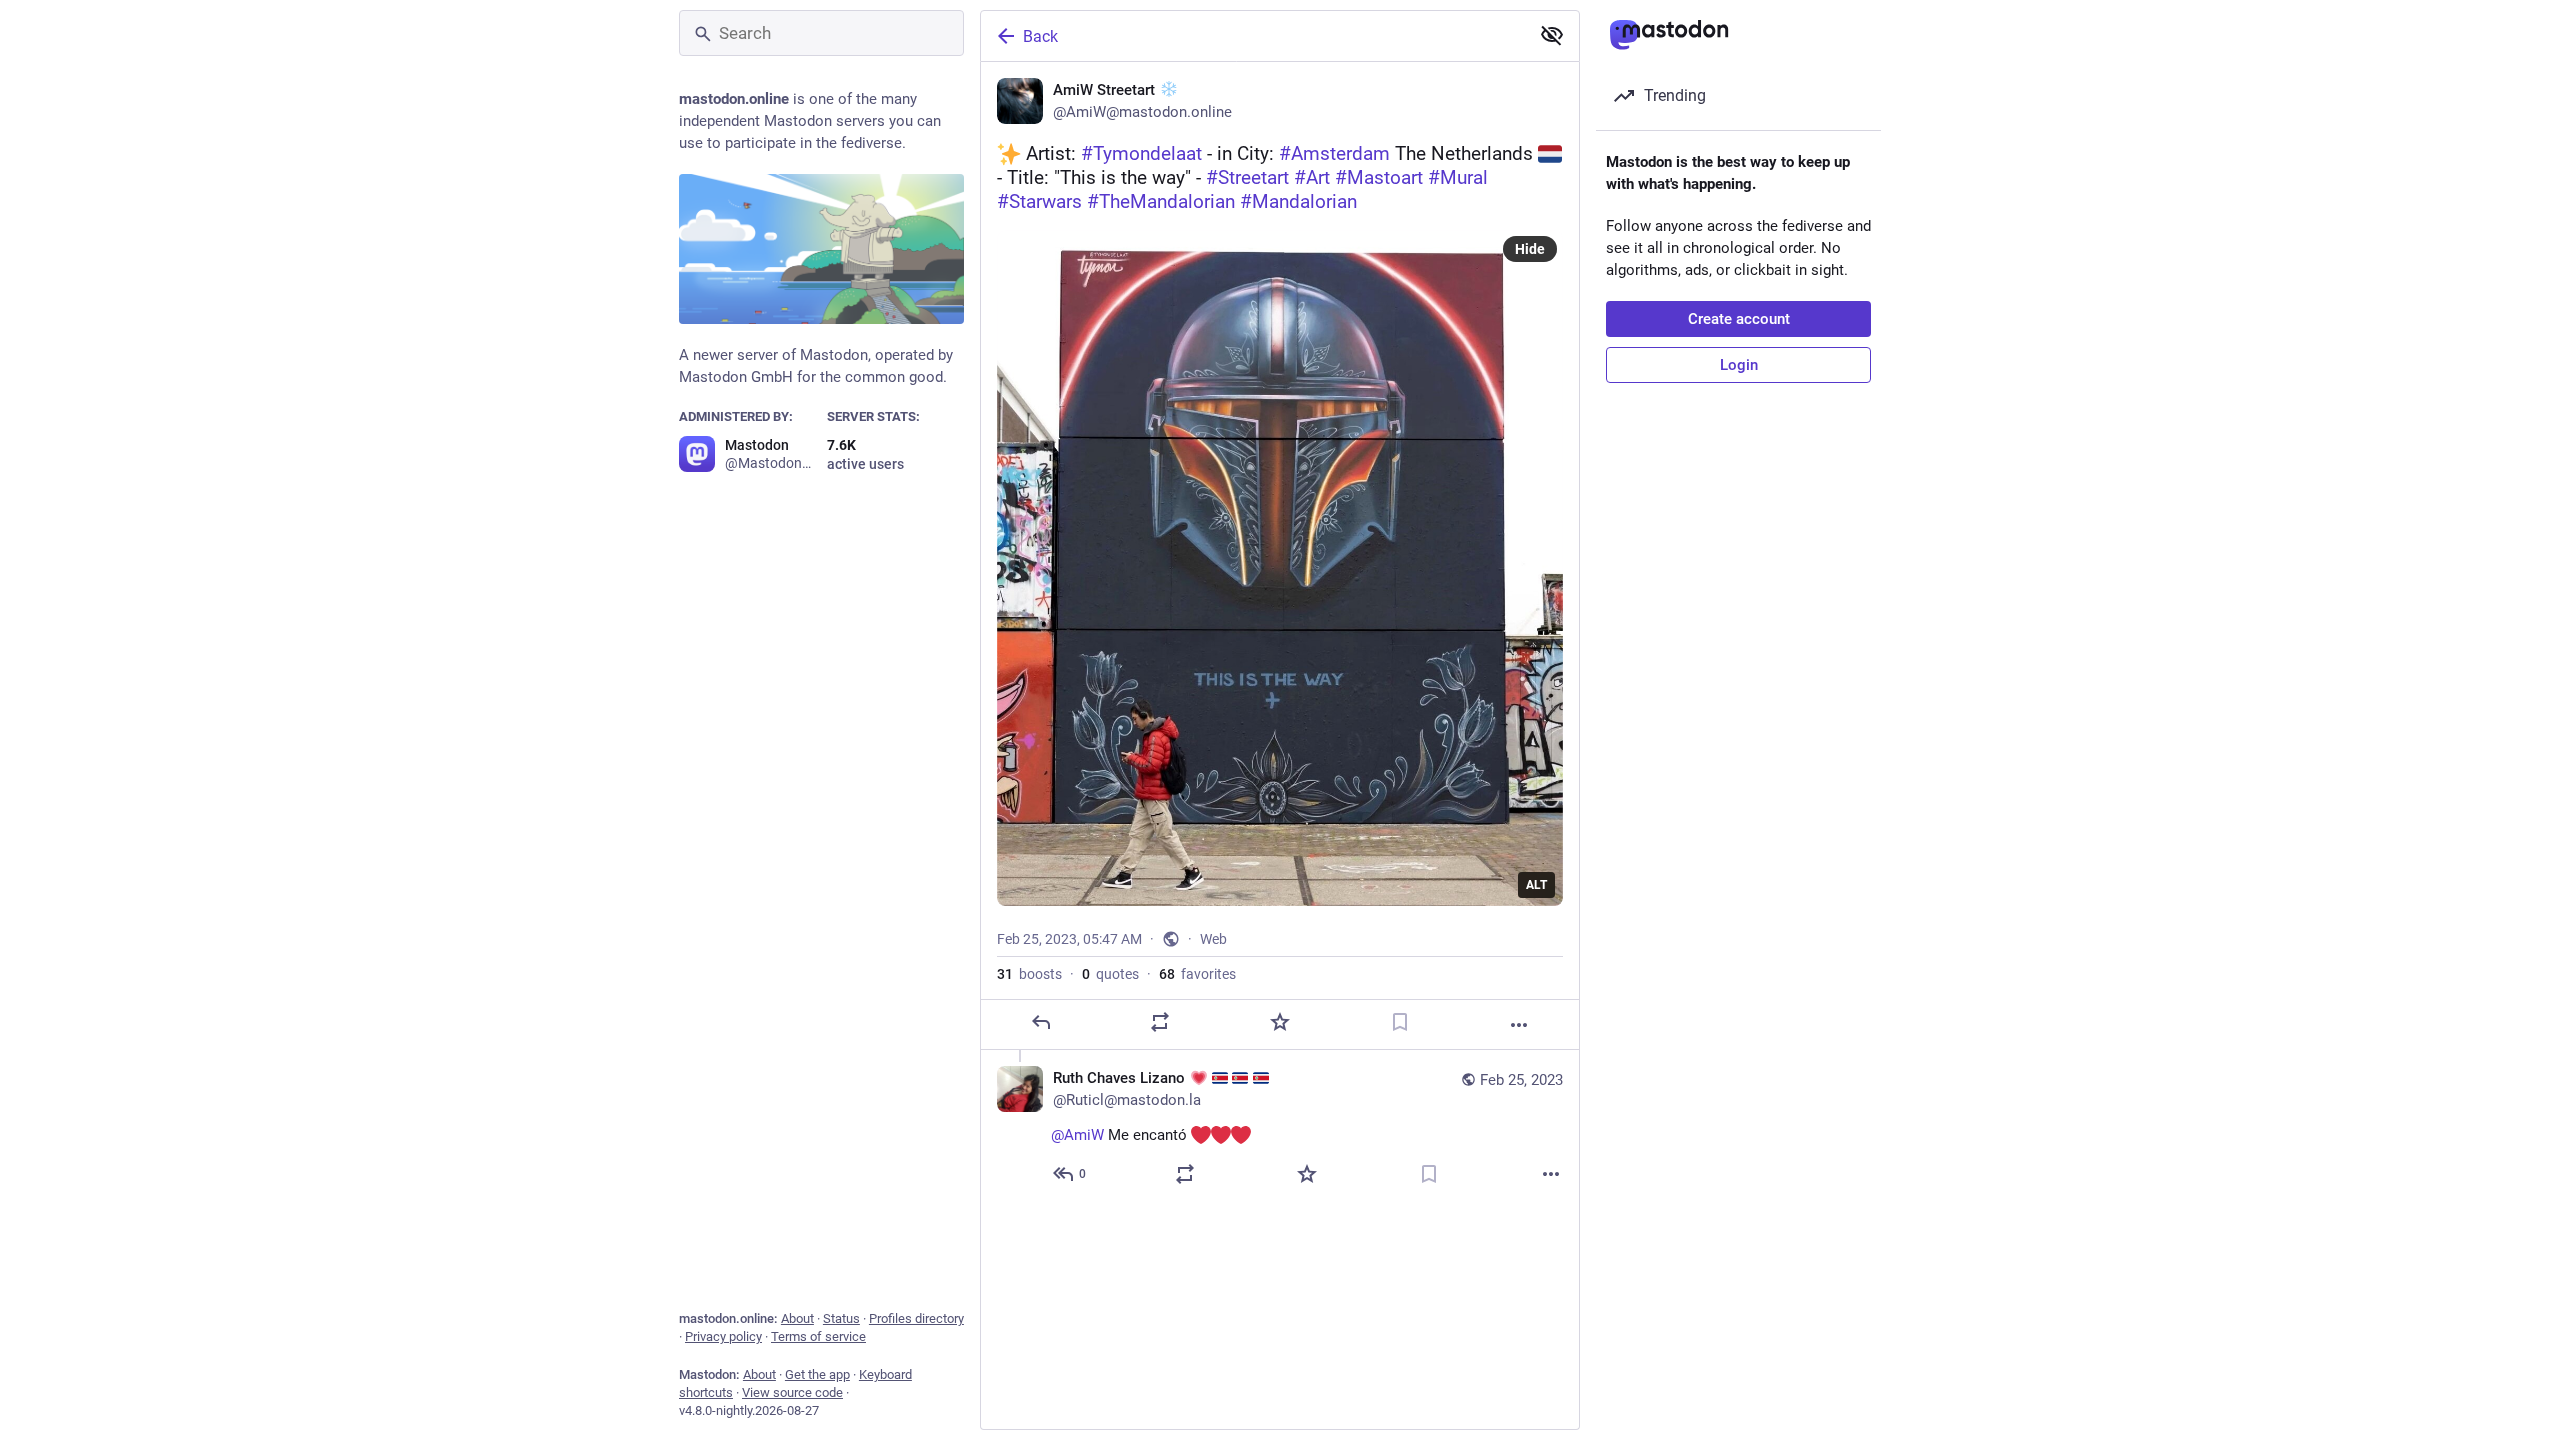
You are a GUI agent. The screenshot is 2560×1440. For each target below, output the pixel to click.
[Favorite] (1280, 1022)
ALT (1536, 885)
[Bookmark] (1400, 1022)
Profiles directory (916, 1318)
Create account (1739, 319)
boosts (1029, 974)
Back (1040, 36)
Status (841, 1318)
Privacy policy (723, 1336)
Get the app (817, 1374)
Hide (1530, 249)
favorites (1197, 974)
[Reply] (1041, 1022)
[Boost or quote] (1160, 1022)
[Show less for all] (1552, 35)
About (797, 1318)
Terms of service (818, 1336)
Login (1739, 365)
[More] (1519, 1025)
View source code (792, 1392)
